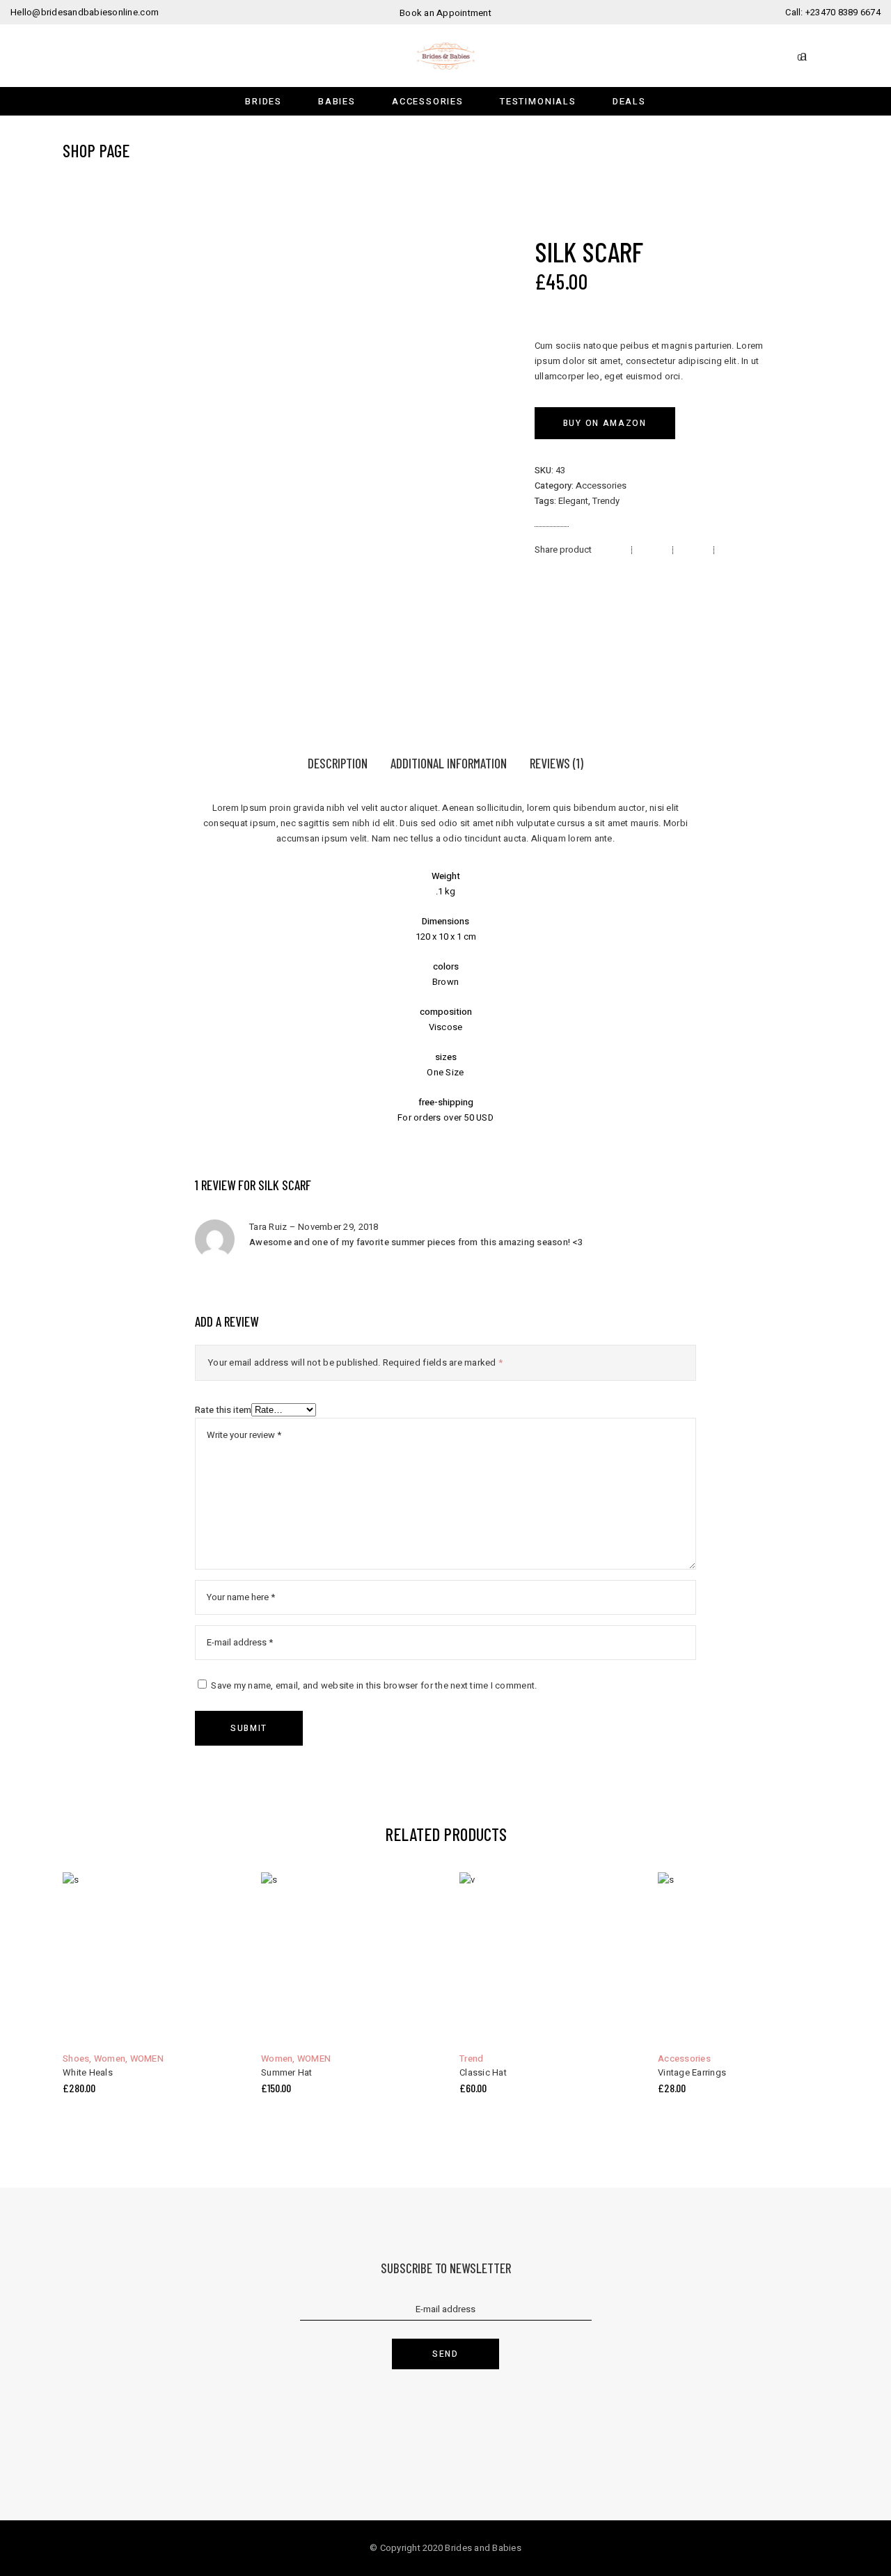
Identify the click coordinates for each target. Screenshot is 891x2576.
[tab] (338, 765)
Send (445, 2354)
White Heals (88, 2072)
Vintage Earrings (692, 2072)
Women (110, 2059)
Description (338, 763)
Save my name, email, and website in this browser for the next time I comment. (374, 1685)
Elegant (573, 501)
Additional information (449, 763)
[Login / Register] (822, 55)
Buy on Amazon (605, 423)
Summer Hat (287, 2072)
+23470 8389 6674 (843, 12)
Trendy (606, 501)
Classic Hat (483, 2072)
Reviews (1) (557, 763)
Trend (471, 2059)
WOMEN (147, 2059)
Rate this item (223, 1410)
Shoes (76, 2059)
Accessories (601, 485)
